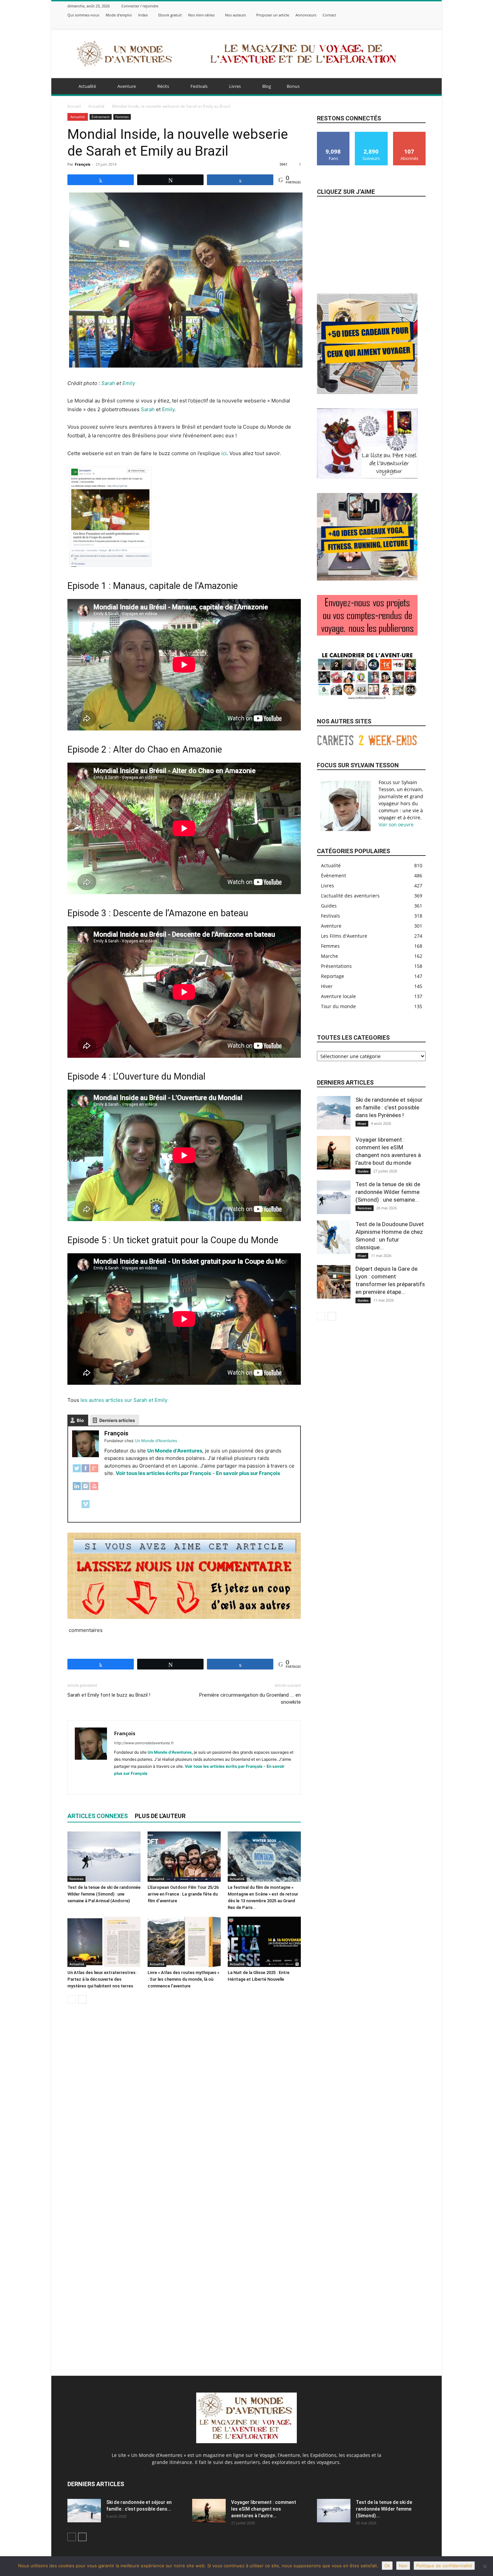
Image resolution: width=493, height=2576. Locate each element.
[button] (418, 87)
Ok (387, 2566)
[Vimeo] (414, 24)
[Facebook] (388, 24)
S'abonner (409, 134)
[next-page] (82, 1999)
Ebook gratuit (170, 15)
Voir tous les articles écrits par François (163, 1473)
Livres (235, 86)
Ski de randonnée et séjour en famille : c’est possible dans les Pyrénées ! (389, 1107)
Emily (129, 383)
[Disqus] (184, 2103)
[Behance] (380, 24)
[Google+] (94, 1472)
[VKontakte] (422, 24)
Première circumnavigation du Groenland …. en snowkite (250, 1698)
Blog (267, 86)
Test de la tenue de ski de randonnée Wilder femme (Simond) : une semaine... (388, 1192)
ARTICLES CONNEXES (98, 1816)
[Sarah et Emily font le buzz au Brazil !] (110, 565)
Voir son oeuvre (396, 825)
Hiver (362, 1123)
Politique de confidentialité (444, 2566)
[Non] (485, 2566)
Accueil (74, 106)
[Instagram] (397, 24)
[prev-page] (72, 1999)
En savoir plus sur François (248, 1473)
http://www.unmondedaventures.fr (144, 1743)
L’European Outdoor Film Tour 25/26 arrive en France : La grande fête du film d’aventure (183, 1894)
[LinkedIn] (77, 1490)
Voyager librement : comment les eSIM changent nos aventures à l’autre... (264, 2509)
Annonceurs (306, 15)
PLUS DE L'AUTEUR (160, 1816)
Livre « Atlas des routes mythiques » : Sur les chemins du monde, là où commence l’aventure (183, 1979)
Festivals (199, 86)
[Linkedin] (132, 1785)
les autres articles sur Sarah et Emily (124, 1400)
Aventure (127, 86)
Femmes (122, 117)
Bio (80, 1420)
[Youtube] (180, 1785)
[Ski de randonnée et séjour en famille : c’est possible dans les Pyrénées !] (334, 1113)
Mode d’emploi (119, 15)
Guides (363, 1171)
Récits (163, 86)
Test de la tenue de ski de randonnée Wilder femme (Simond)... (384, 2509)
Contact (329, 15)
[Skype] (144, 1785)
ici (224, 453)
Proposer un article (273, 15)
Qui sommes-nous (83, 15)
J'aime (334, 134)
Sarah (108, 383)
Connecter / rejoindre (140, 6)
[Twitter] (77, 1472)
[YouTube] (94, 1490)
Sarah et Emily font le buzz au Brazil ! (109, 1695)
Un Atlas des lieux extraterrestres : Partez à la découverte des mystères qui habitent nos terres (102, 1979)
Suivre (371, 134)
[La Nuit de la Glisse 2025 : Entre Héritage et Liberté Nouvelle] (264, 1942)
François (83, 164)
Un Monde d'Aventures (175, 1451)
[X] (405, 24)
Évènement (101, 117)
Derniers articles (117, 1420)
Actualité (87, 86)
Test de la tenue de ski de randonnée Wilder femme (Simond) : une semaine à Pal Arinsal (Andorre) (104, 1894)
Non (403, 2566)
